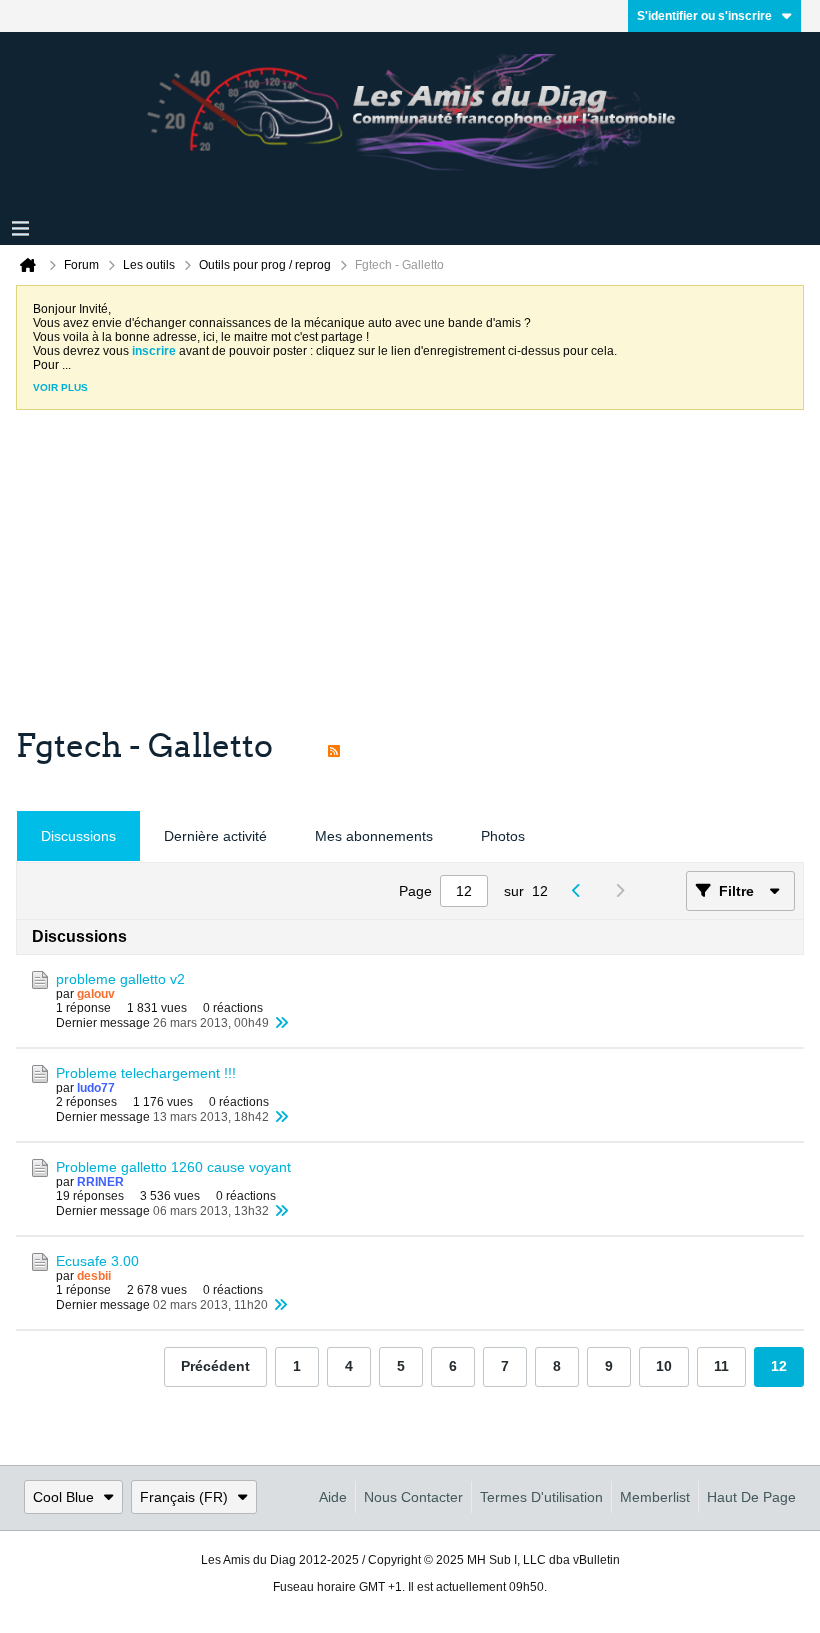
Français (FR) (184, 1497)
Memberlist (655, 1497)
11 (721, 1366)
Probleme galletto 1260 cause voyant (173, 1167)
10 (664, 1366)
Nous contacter (413, 1497)
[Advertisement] (410, 576)
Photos (503, 836)
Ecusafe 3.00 (97, 1261)
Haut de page (751, 1497)
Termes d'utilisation (541, 1497)
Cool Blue (63, 1497)
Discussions (78, 836)
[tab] (78, 836)
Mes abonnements (374, 836)
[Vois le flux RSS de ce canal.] (334, 746)
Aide (333, 1497)
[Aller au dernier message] (281, 1023)
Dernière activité (215, 836)
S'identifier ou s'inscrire (704, 16)
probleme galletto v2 (120, 979)
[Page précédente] (581, 891)
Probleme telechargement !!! (146, 1073)
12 (779, 1366)
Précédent (215, 1366)
